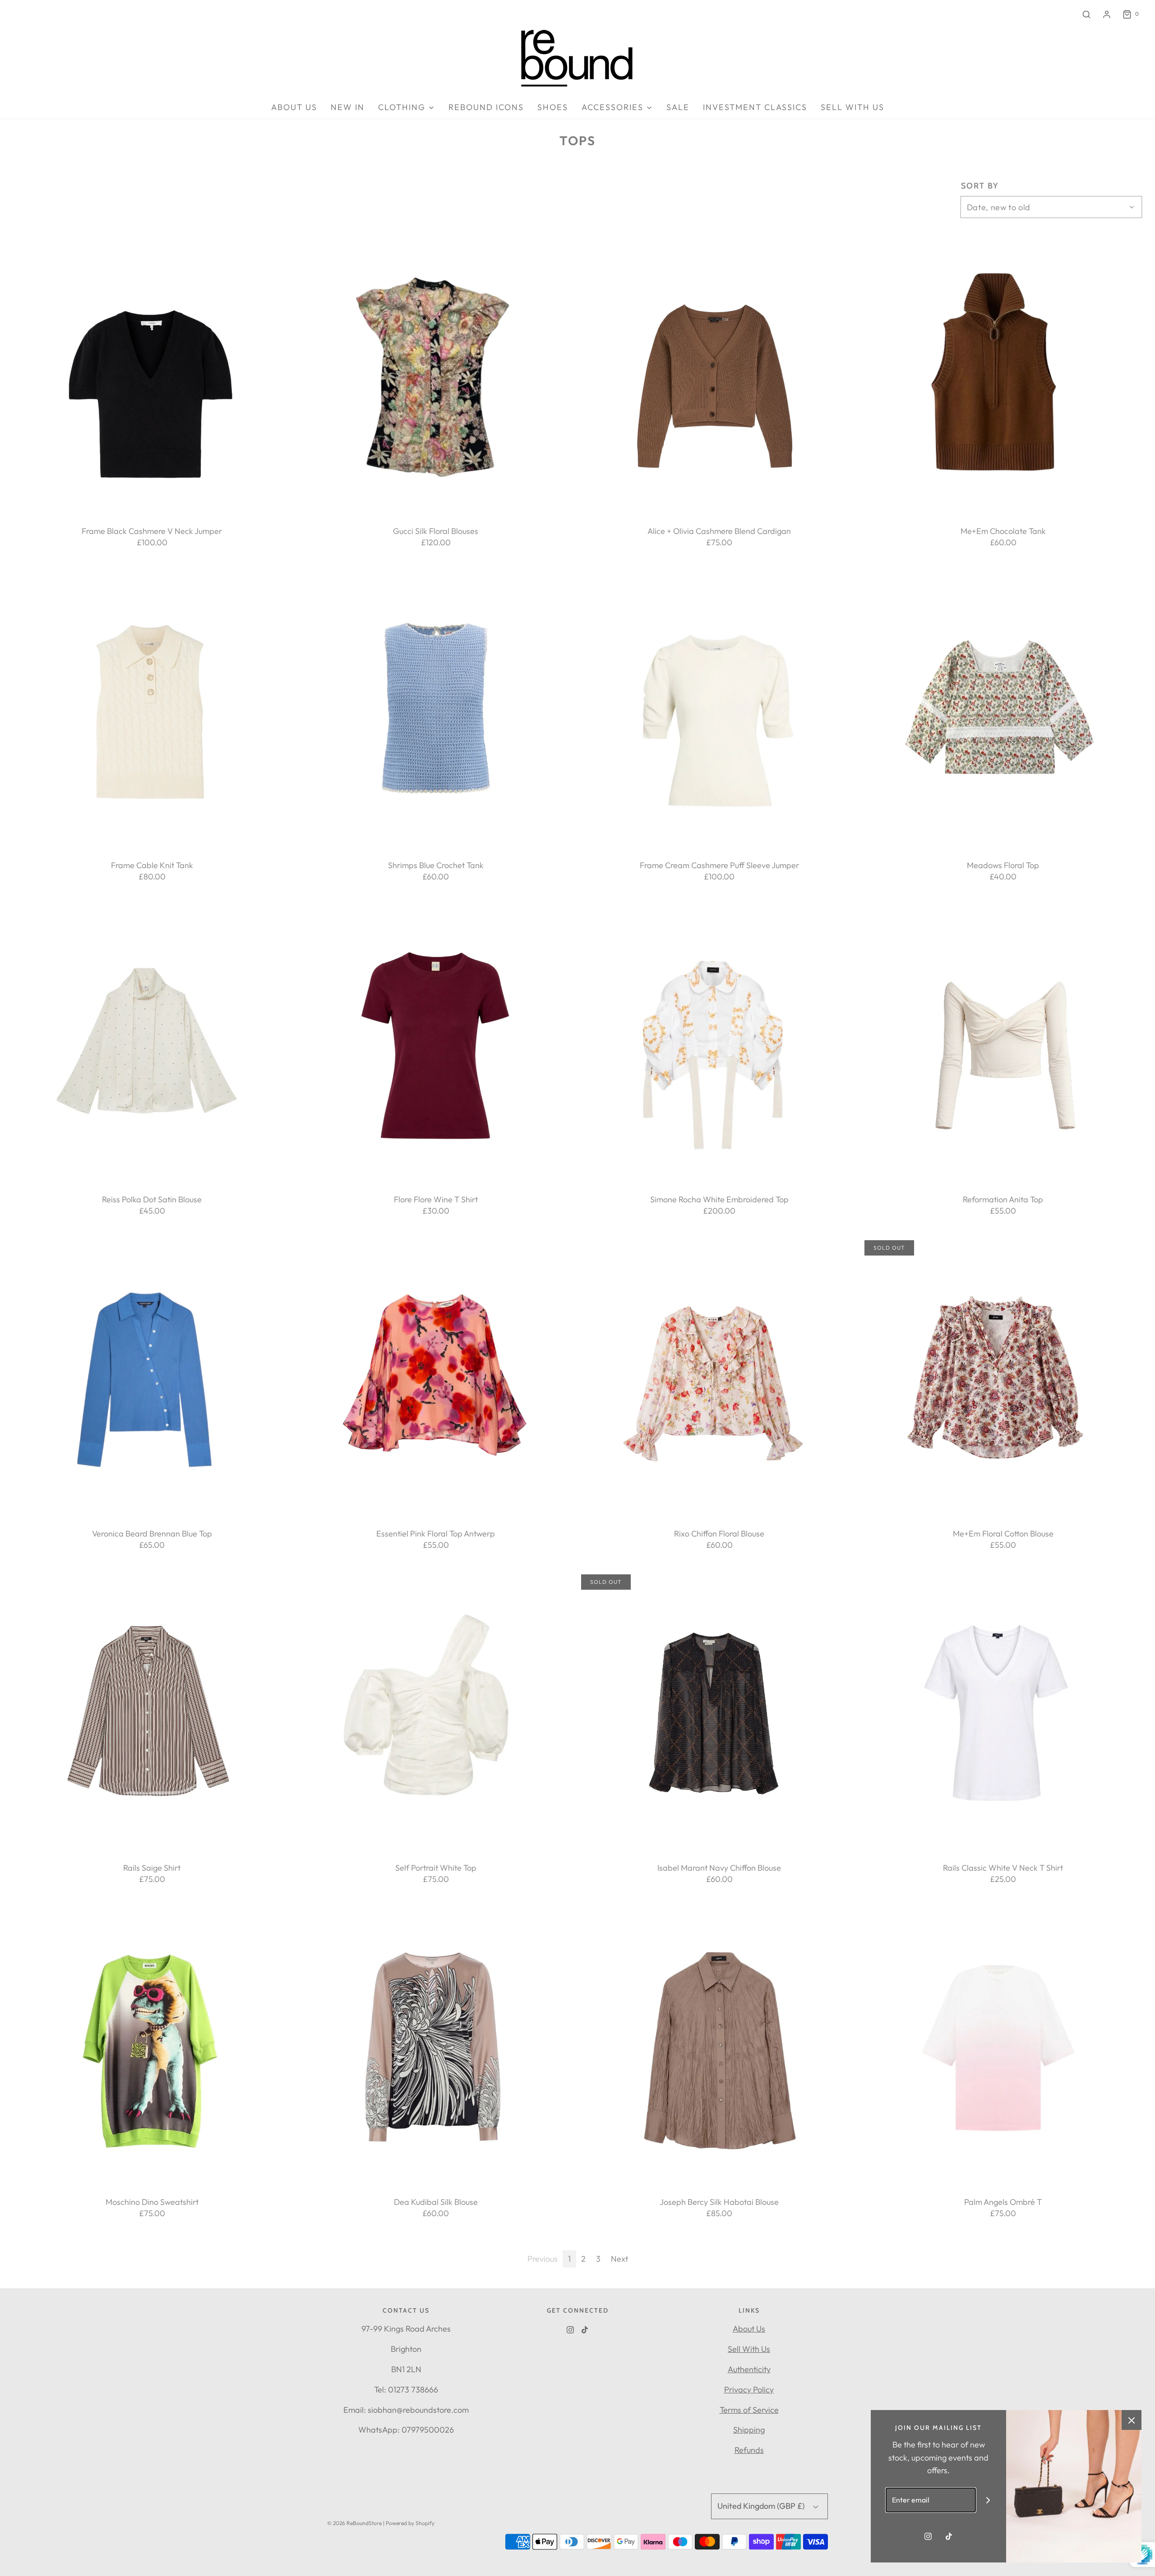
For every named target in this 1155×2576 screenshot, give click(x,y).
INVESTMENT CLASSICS (755, 107)
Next (619, 2259)
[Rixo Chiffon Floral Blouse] (720, 1379)
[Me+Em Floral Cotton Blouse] (1003, 1379)
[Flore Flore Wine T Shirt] (436, 1044)
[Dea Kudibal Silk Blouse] (436, 2047)
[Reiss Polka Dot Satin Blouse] (152, 1044)
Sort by (980, 186)
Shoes (553, 107)
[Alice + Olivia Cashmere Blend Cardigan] (720, 376)
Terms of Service (749, 2410)
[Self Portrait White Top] (436, 1713)
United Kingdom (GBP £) (762, 2506)
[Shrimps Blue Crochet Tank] (436, 710)
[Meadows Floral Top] (1003, 710)
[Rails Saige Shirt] (152, 1713)
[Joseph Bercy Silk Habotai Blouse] (720, 2047)
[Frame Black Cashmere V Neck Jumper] (152, 376)
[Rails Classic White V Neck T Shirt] (1003, 1713)
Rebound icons (486, 107)
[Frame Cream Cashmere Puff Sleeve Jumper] (720, 710)
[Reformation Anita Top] (1003, 1044)
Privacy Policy (749, 2390)
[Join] (988, 2500)
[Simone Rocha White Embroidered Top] (720, 1044)
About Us (749, 2329)
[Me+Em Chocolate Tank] (1003, 376)
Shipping (749, 2430)
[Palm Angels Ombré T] (1003, 2047)
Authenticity (749, 2369)
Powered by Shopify (410, 2523)
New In (348, 107)
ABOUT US (294, 107)
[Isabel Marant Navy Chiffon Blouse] (720, 1713)
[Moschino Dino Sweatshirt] (152, 2047)
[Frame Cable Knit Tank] (152, 710)
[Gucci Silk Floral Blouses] (436, 376)
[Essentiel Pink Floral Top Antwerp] (436, 1379)
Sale (678, 107)
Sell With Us (749, 2349)
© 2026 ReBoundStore (354, 2523)
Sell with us (852, 107)
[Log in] (1107, 14)
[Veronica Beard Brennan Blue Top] (152, 1379)
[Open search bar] (1086, 14)
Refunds (749, 2450)
